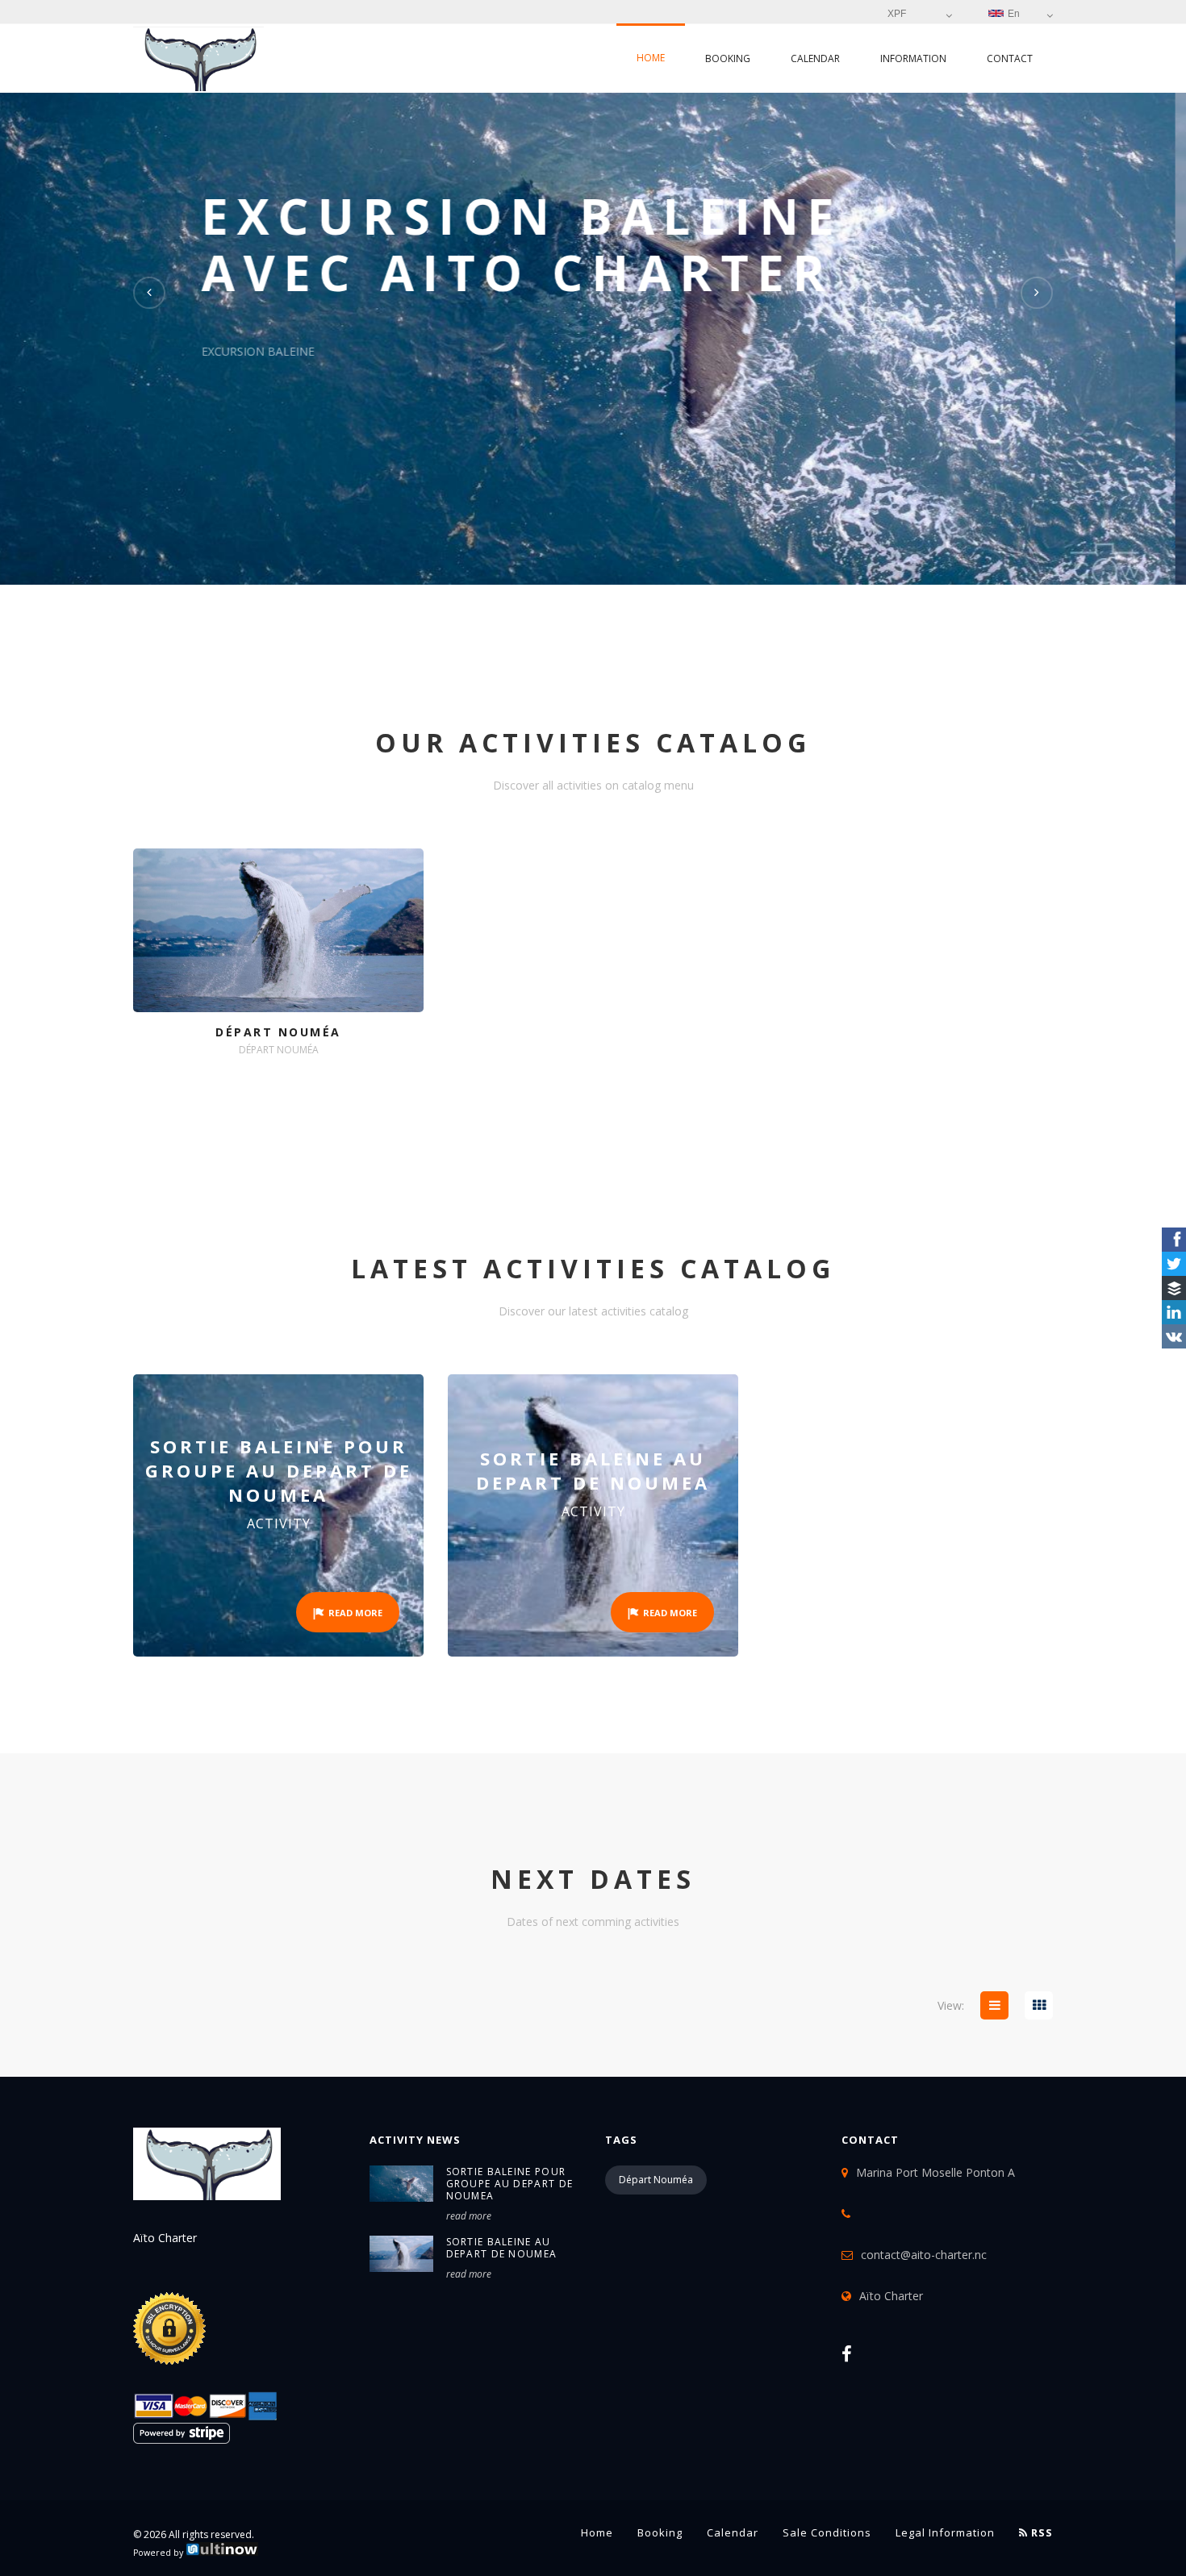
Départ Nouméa (656, 2180)
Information (913, 58)
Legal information (945, 2532)
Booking (728, 58)
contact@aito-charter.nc (924, 2255)
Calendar (815, 58)
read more (469, 2216)
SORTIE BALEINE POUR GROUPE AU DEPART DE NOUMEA (510, 2184)
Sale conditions (827, 2532)
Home (651, 58)
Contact (1010, 58)
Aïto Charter (891, 2296)
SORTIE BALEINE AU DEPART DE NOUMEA (502, 2248)
